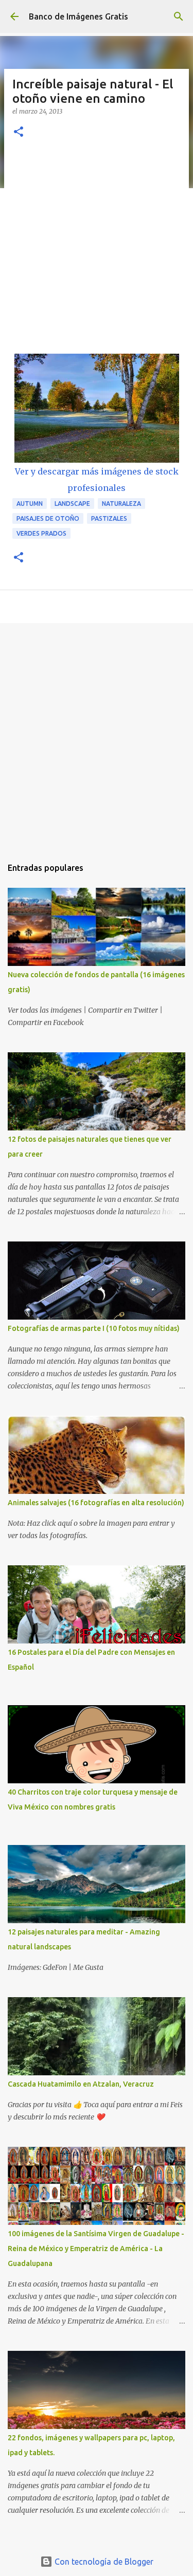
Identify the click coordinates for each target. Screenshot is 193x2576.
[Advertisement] (97, 252)
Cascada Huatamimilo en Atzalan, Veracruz (81, 2084)
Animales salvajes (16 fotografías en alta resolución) (96, 1503)
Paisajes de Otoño (48, 518)
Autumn (30, 504)
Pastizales (109, 518)
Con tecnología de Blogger (103, 2562)
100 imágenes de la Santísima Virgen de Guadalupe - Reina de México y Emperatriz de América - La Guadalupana (96, 2249)
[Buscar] (179, 16)
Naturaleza (121, 504)
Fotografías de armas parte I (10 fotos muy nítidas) (94, 1328)
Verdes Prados (41, 533)
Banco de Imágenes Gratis (78, 16)
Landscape (72, 504)
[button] (19, 132)
